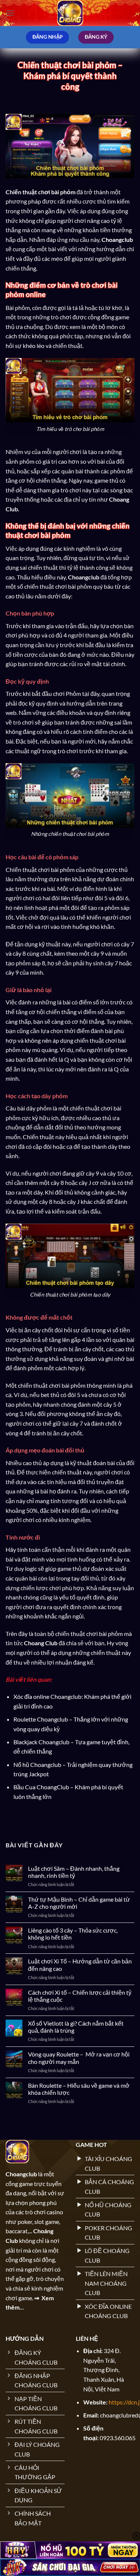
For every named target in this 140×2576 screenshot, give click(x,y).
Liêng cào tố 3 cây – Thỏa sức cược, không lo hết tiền (73, 1934)
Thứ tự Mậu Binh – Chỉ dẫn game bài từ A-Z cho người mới (79, 1903)
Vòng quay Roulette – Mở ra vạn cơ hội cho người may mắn (79, 2058)
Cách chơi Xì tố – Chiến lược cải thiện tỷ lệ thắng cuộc (80, 1996)
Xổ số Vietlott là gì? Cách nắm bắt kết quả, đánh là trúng (76, 2027)
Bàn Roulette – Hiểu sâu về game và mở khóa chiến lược (79, 2089)
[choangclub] (70, 13)
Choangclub (117, 239)
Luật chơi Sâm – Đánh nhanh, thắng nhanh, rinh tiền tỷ (74, 1872)
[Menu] (10, 13)
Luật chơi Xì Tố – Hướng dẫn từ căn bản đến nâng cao (80, 1965)
